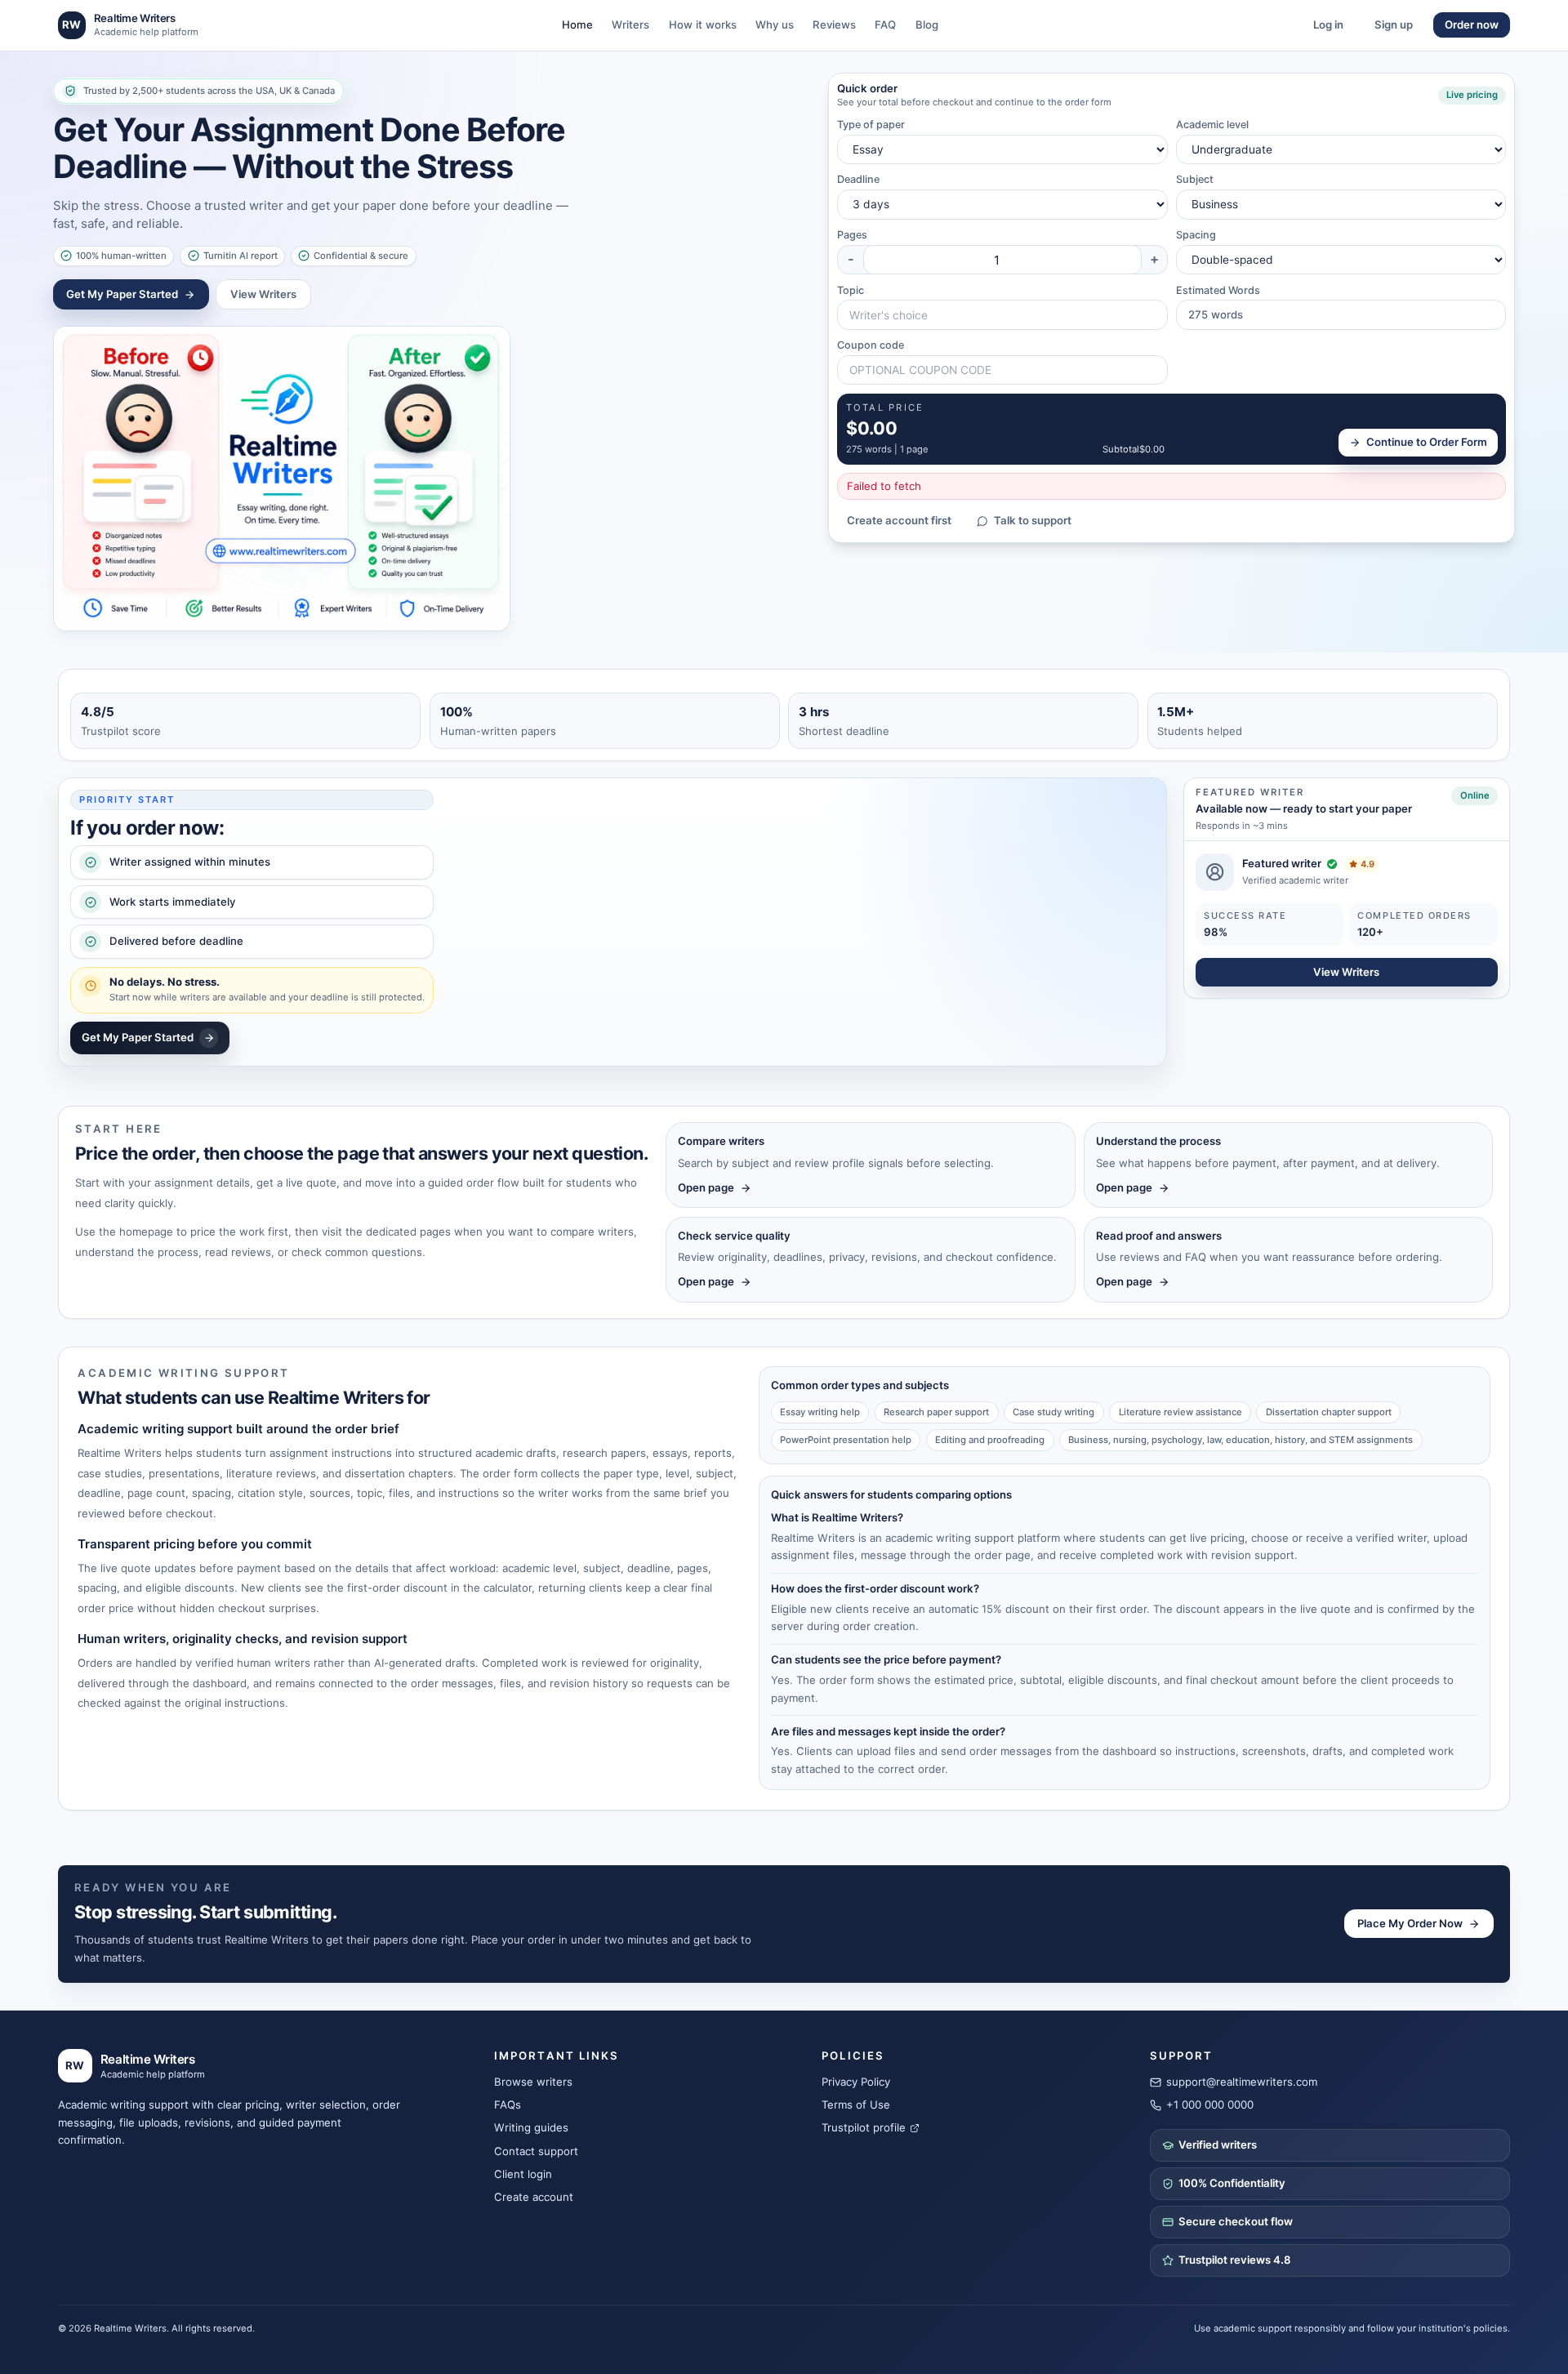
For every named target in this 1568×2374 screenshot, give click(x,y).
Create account (534, 2197)
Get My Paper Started (122, 294)
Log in (1328, 24)
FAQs (508, 2105)
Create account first (899, 520)
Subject (1195, 179)
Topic (851, 290)
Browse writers (533, 2082)
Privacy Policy (856, 2082)
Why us (775, 24)
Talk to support (1033, 520)
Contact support (536, 2151)
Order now (1472, 24)
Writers (630, 24)
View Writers (263, 294)
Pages (852, 235)
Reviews (834, 24)
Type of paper (871, 125)
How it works (703, 24)
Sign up (1394, 24)
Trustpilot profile (864, 2127)
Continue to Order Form (1427, 442)
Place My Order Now (1410, 1923)
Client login (523, 2174)
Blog (927, 24)
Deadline (858, 179)
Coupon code (871, 345)
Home (577, 24)
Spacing (1196, 235)
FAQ (885, 24)
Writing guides (531, 2127)
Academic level (1212, 125)
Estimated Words (1218, 290)
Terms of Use (856, 2105)
